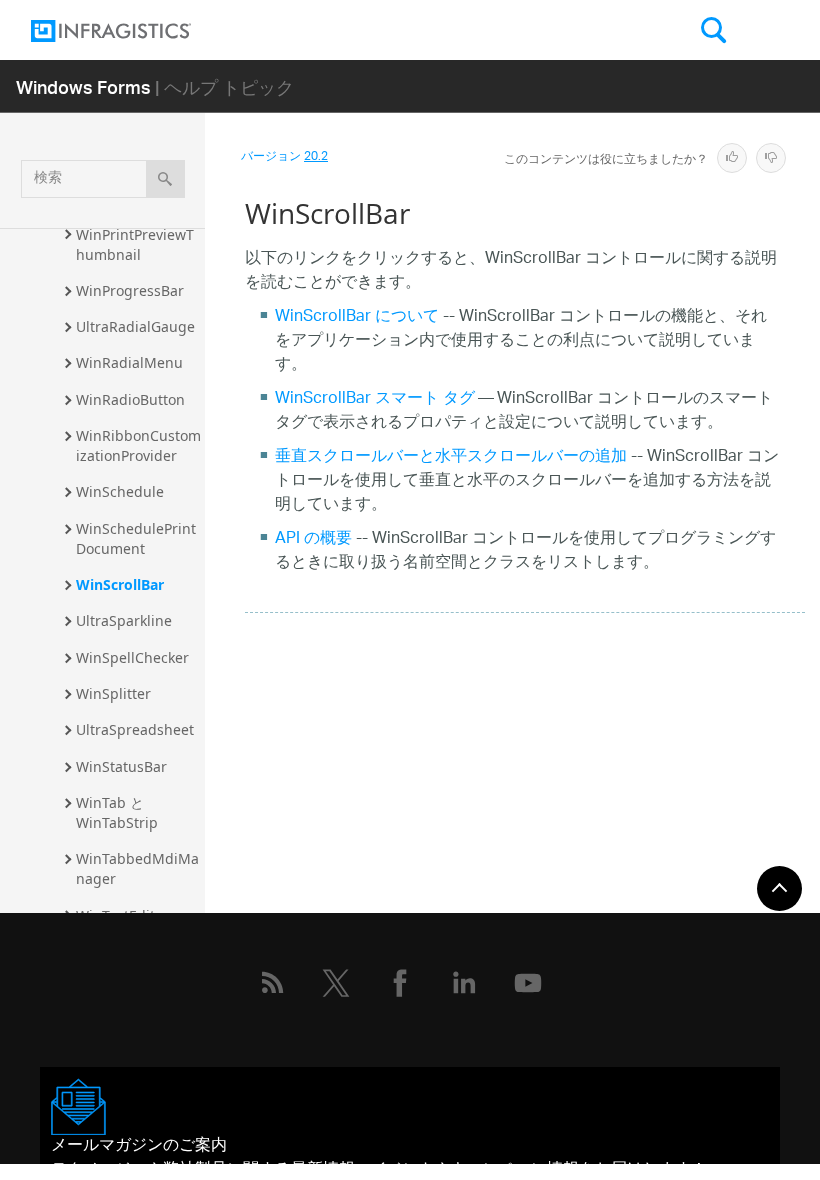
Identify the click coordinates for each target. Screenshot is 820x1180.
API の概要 (313, 539)
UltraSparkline (124, 620)
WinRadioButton (130, 399)
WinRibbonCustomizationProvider (138, 445)
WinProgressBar (130, 290)
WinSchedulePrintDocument (136, 538)
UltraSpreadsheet (135, 729)
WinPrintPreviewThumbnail (135, 244)
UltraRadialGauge (135, 326)
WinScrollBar (120, 584)
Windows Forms (83, 86)
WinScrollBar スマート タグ (375, 399)
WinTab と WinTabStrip (117, 812)
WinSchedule (120, 491)
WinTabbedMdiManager (137, 868)
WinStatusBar (121, 766)
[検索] (165, 179)
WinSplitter (113, 693)
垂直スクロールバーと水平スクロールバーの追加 (451, 457)
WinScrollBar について (357, 317)
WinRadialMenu (129, 362)
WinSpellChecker (132, 657)
